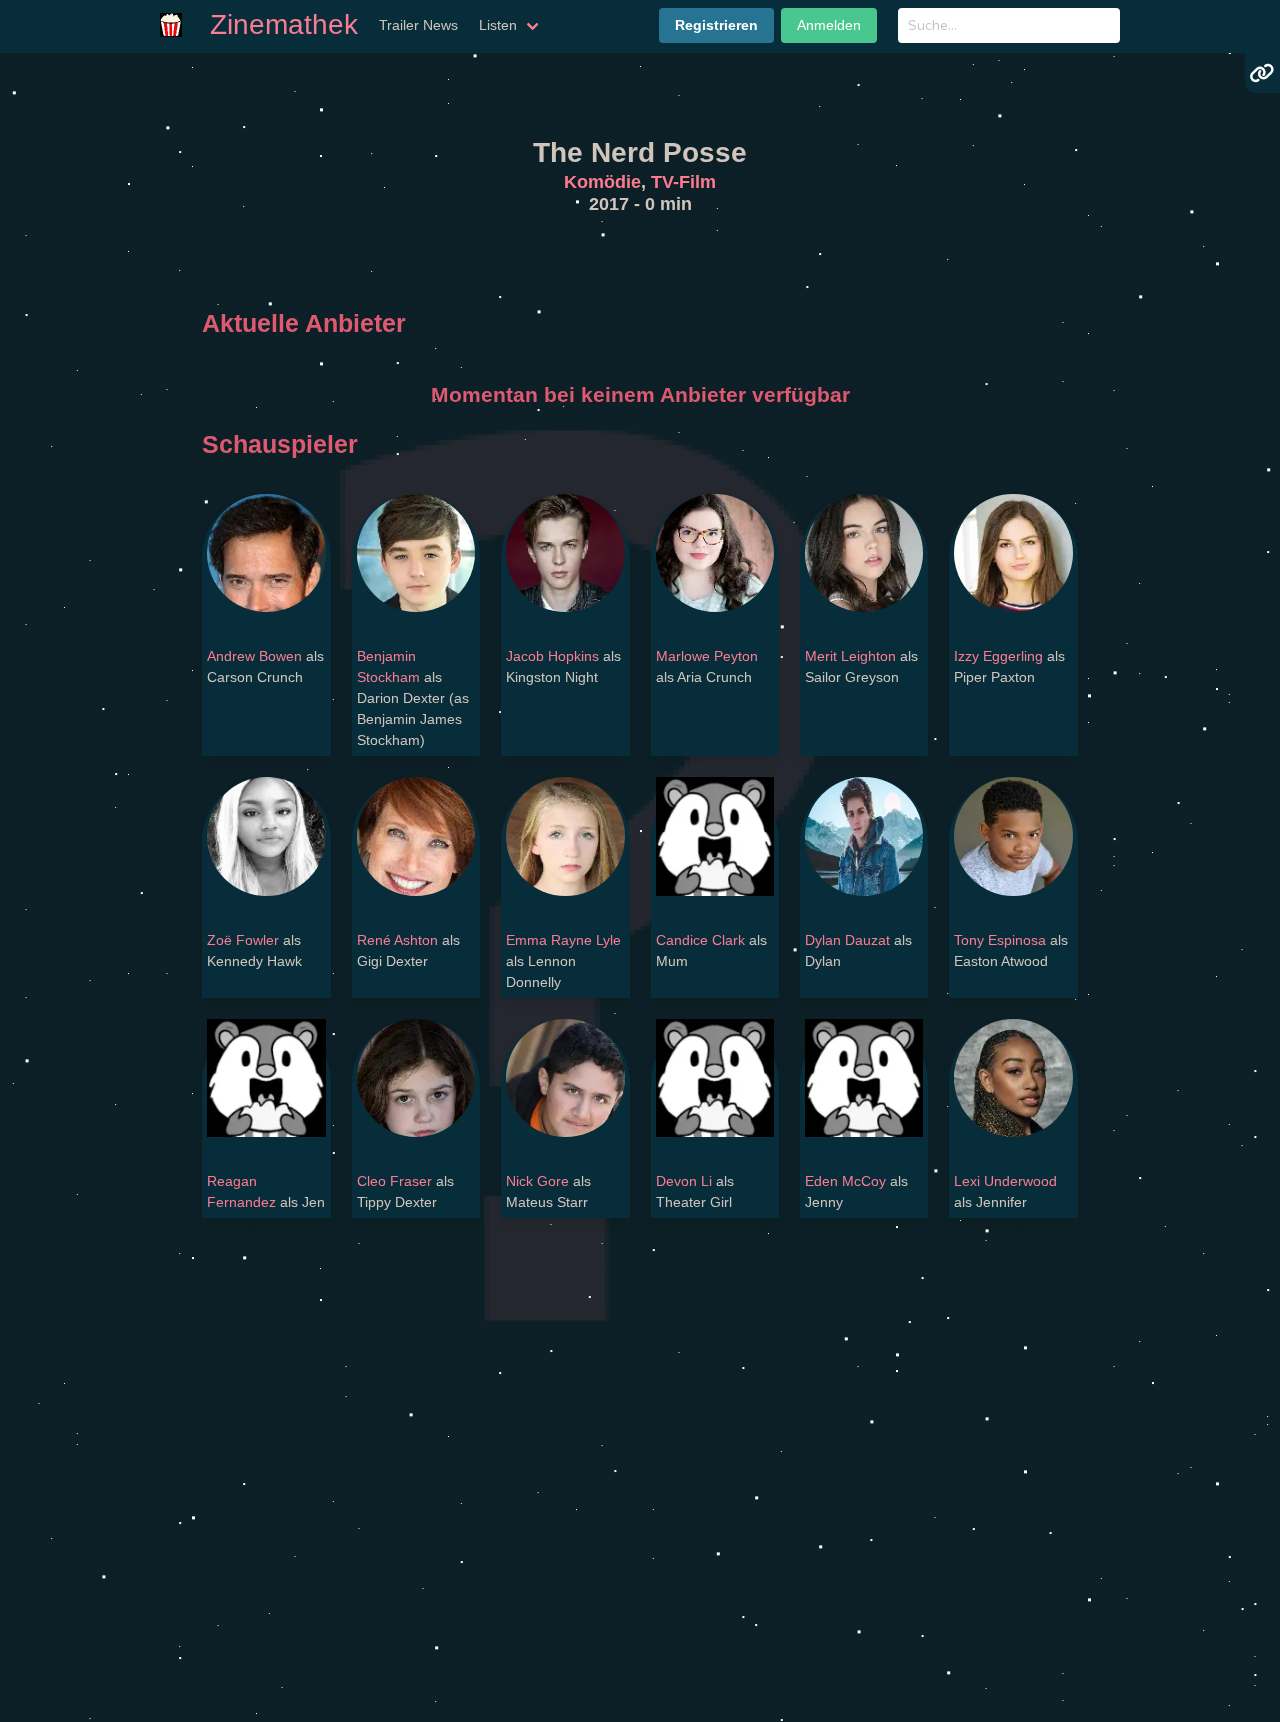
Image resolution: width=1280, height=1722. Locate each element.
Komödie (602, 182)
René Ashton (397, 940)
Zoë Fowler (243, 940)
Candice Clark (700, 940)
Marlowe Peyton (707, 656)
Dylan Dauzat (847, 940)
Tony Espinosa (1000, 940)
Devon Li (684, 1181)
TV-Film (683, 182)
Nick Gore (537, 1181)
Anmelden (829, 25)
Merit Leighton (850, 656)
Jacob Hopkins (552, 656)
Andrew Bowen (254, 656)
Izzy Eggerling (998, 656)
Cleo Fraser (394, 1181)
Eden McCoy (845, 1181)
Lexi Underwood (1005, 1181)
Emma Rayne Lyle (563, 940)
